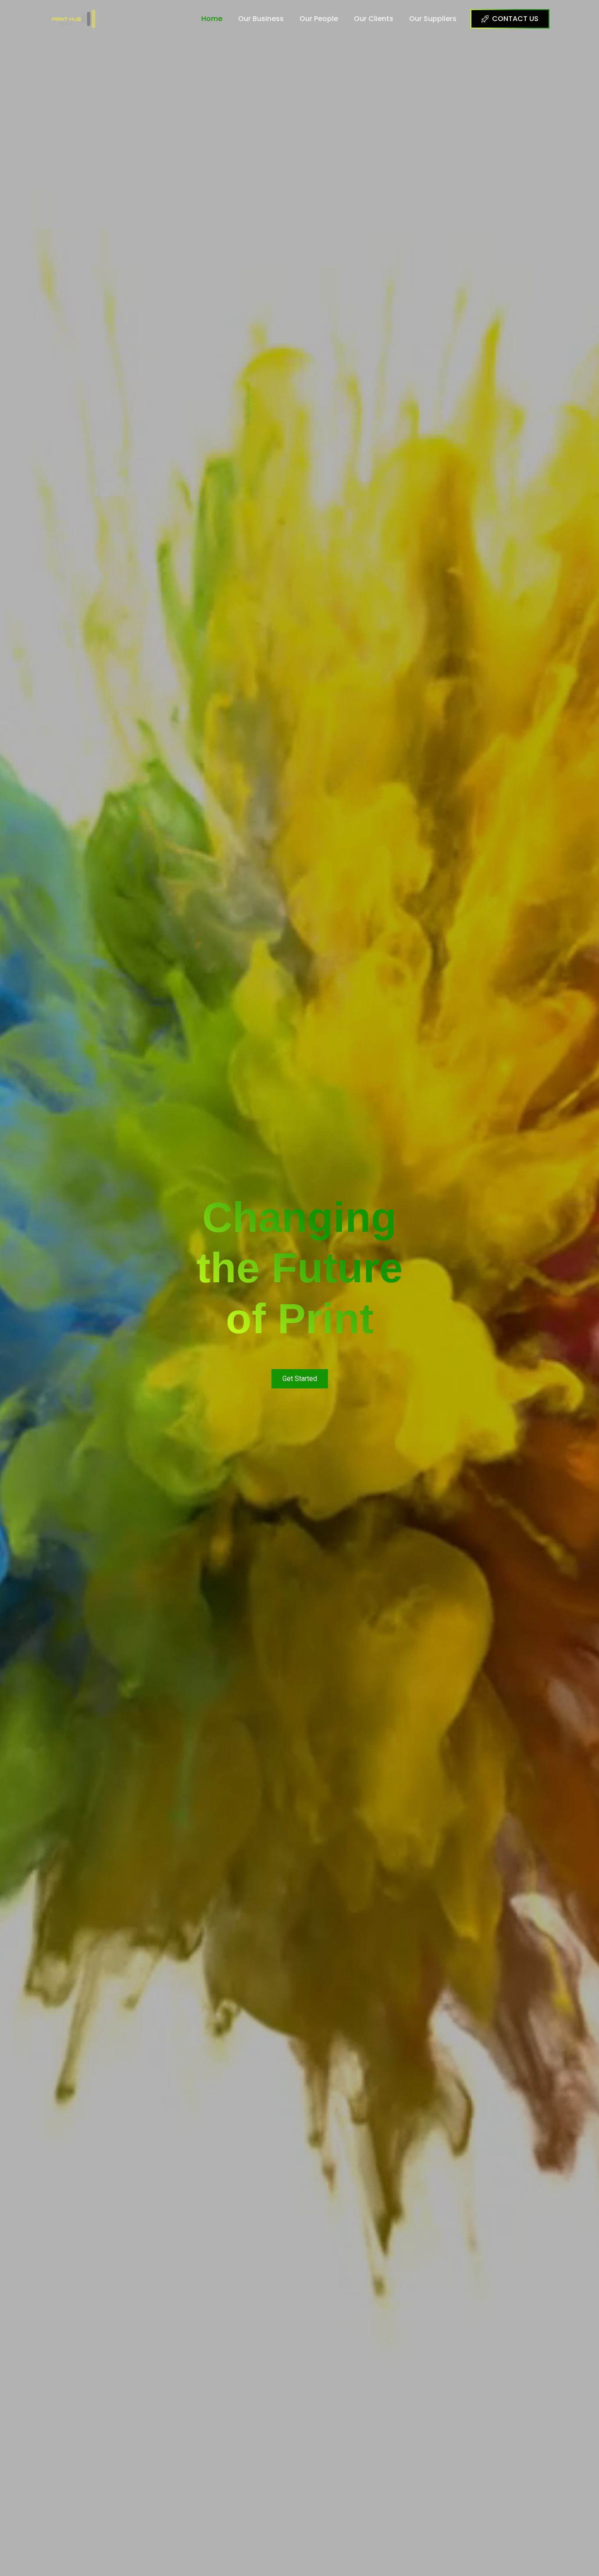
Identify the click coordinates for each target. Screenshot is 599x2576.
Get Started (300, 1379)
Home (212, 19)
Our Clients (374, 19)
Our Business (261, 19)
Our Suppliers (433, 19)
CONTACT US (515, 19)
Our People (319, 19)
